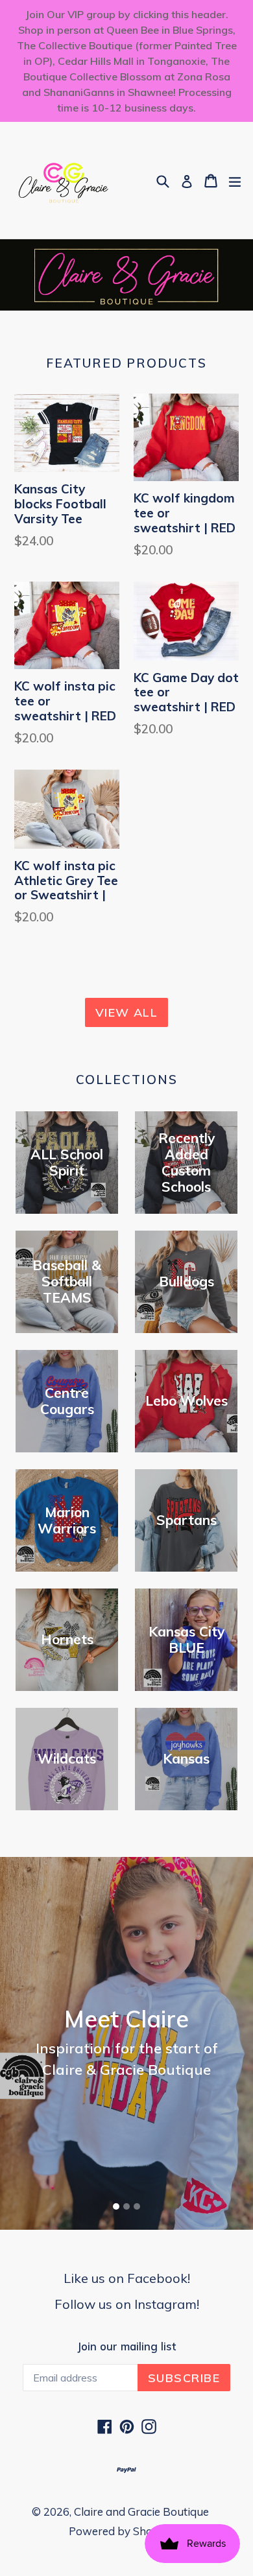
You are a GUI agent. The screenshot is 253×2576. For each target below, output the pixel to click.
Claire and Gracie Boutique (141, 2511)
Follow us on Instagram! (127, 2304)
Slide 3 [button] (137, 2206)
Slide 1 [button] (116, 2206)
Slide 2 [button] (126, 2206)
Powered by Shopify (120, 2531)
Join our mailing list (126, 2346)
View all (127, 1012)
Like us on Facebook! (127, 2278)
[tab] (116, 2206)
